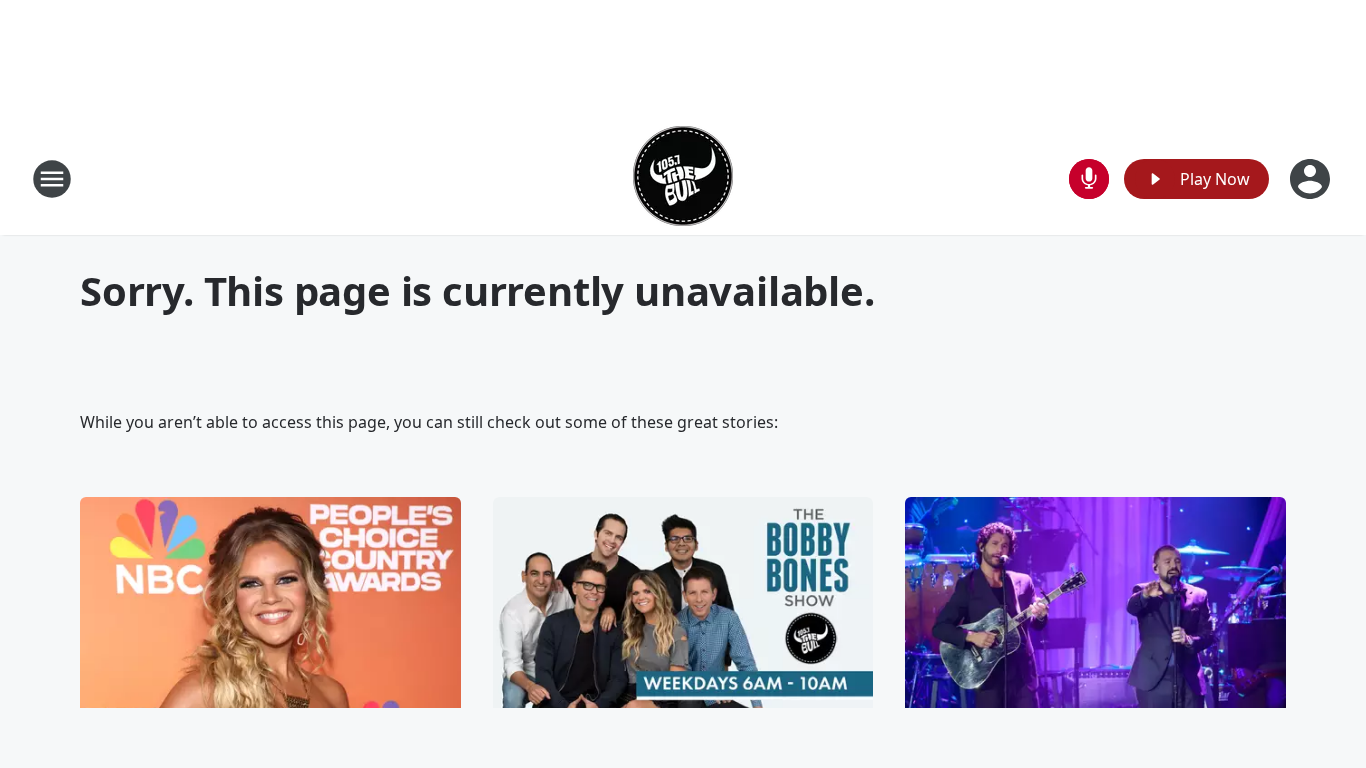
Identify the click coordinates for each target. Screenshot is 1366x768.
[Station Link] (683, 178)
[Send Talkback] (1089, 179)
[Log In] (1312, 179)
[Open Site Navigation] (52, 179)
